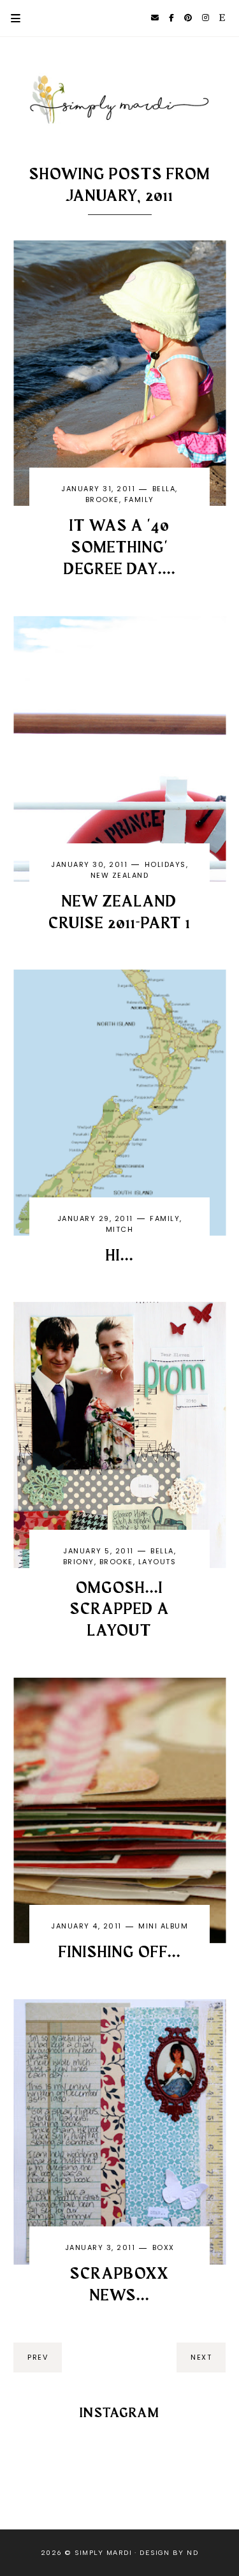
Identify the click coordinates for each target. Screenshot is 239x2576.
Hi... (120, 1256)
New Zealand (120, 875)
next (201, 2357)
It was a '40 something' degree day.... (120, 548)
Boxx (163, 2247)
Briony (79, 1562)
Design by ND (169, 2553)
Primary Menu (10, 18)
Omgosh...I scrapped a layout (120, 1610)
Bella (164, 489)
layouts (157, 1562)
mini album (163, 1926)
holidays (165, 864)
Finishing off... (120, 1953)
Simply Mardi (103, 2553)
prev (38, 2357)
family (139, 500)
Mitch (120, 1229)
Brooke (102, 500)
